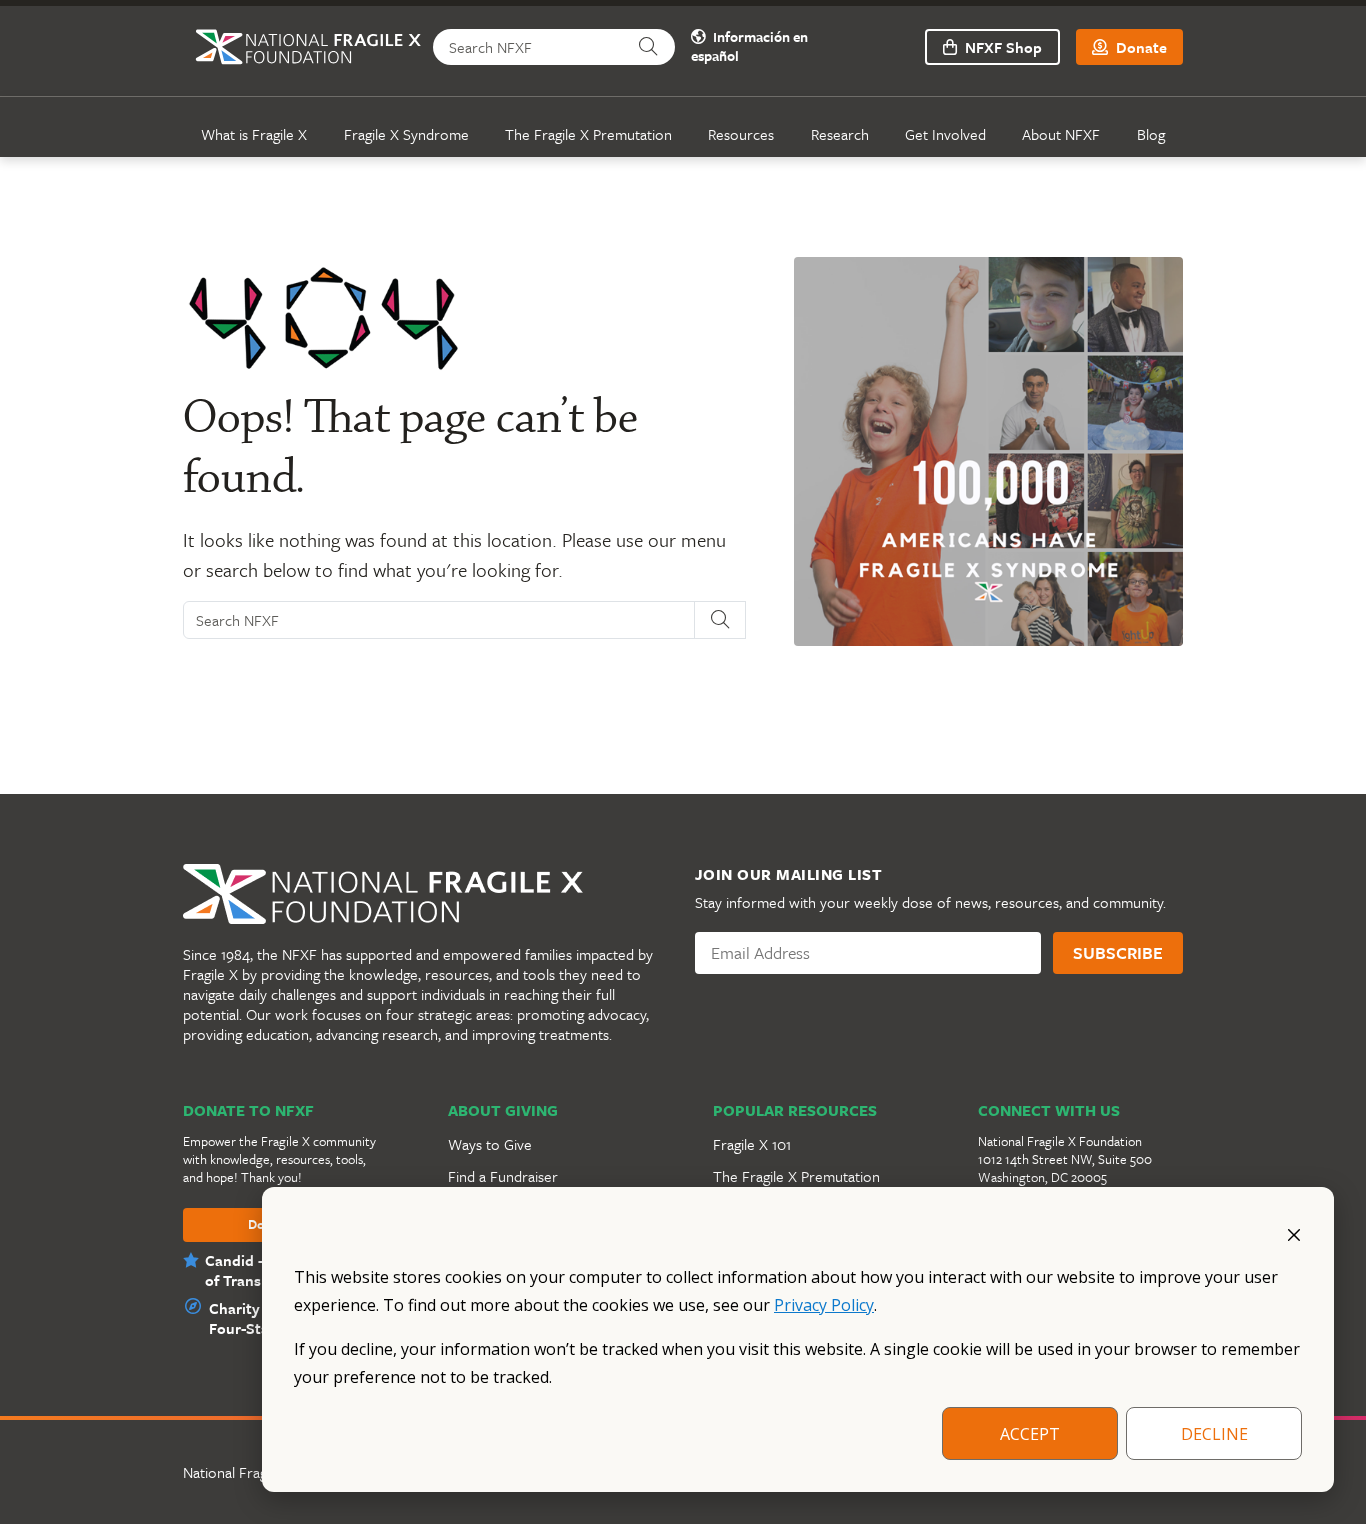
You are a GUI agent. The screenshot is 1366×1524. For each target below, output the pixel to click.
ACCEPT (1030, 1434)
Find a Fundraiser (503, 1176)
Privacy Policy (824, 1305)
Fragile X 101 (752, 1144)
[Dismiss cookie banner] (1294, 1233)
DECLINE (1214, 1434)
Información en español (749, 47)
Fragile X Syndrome (406, 134)
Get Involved (945, 134)
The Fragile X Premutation (588, 134)
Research (840, 134)
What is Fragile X (254, 134)
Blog (1151, 134)
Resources (741, 134)
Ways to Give (490, 1144)
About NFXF (1061, 134)
